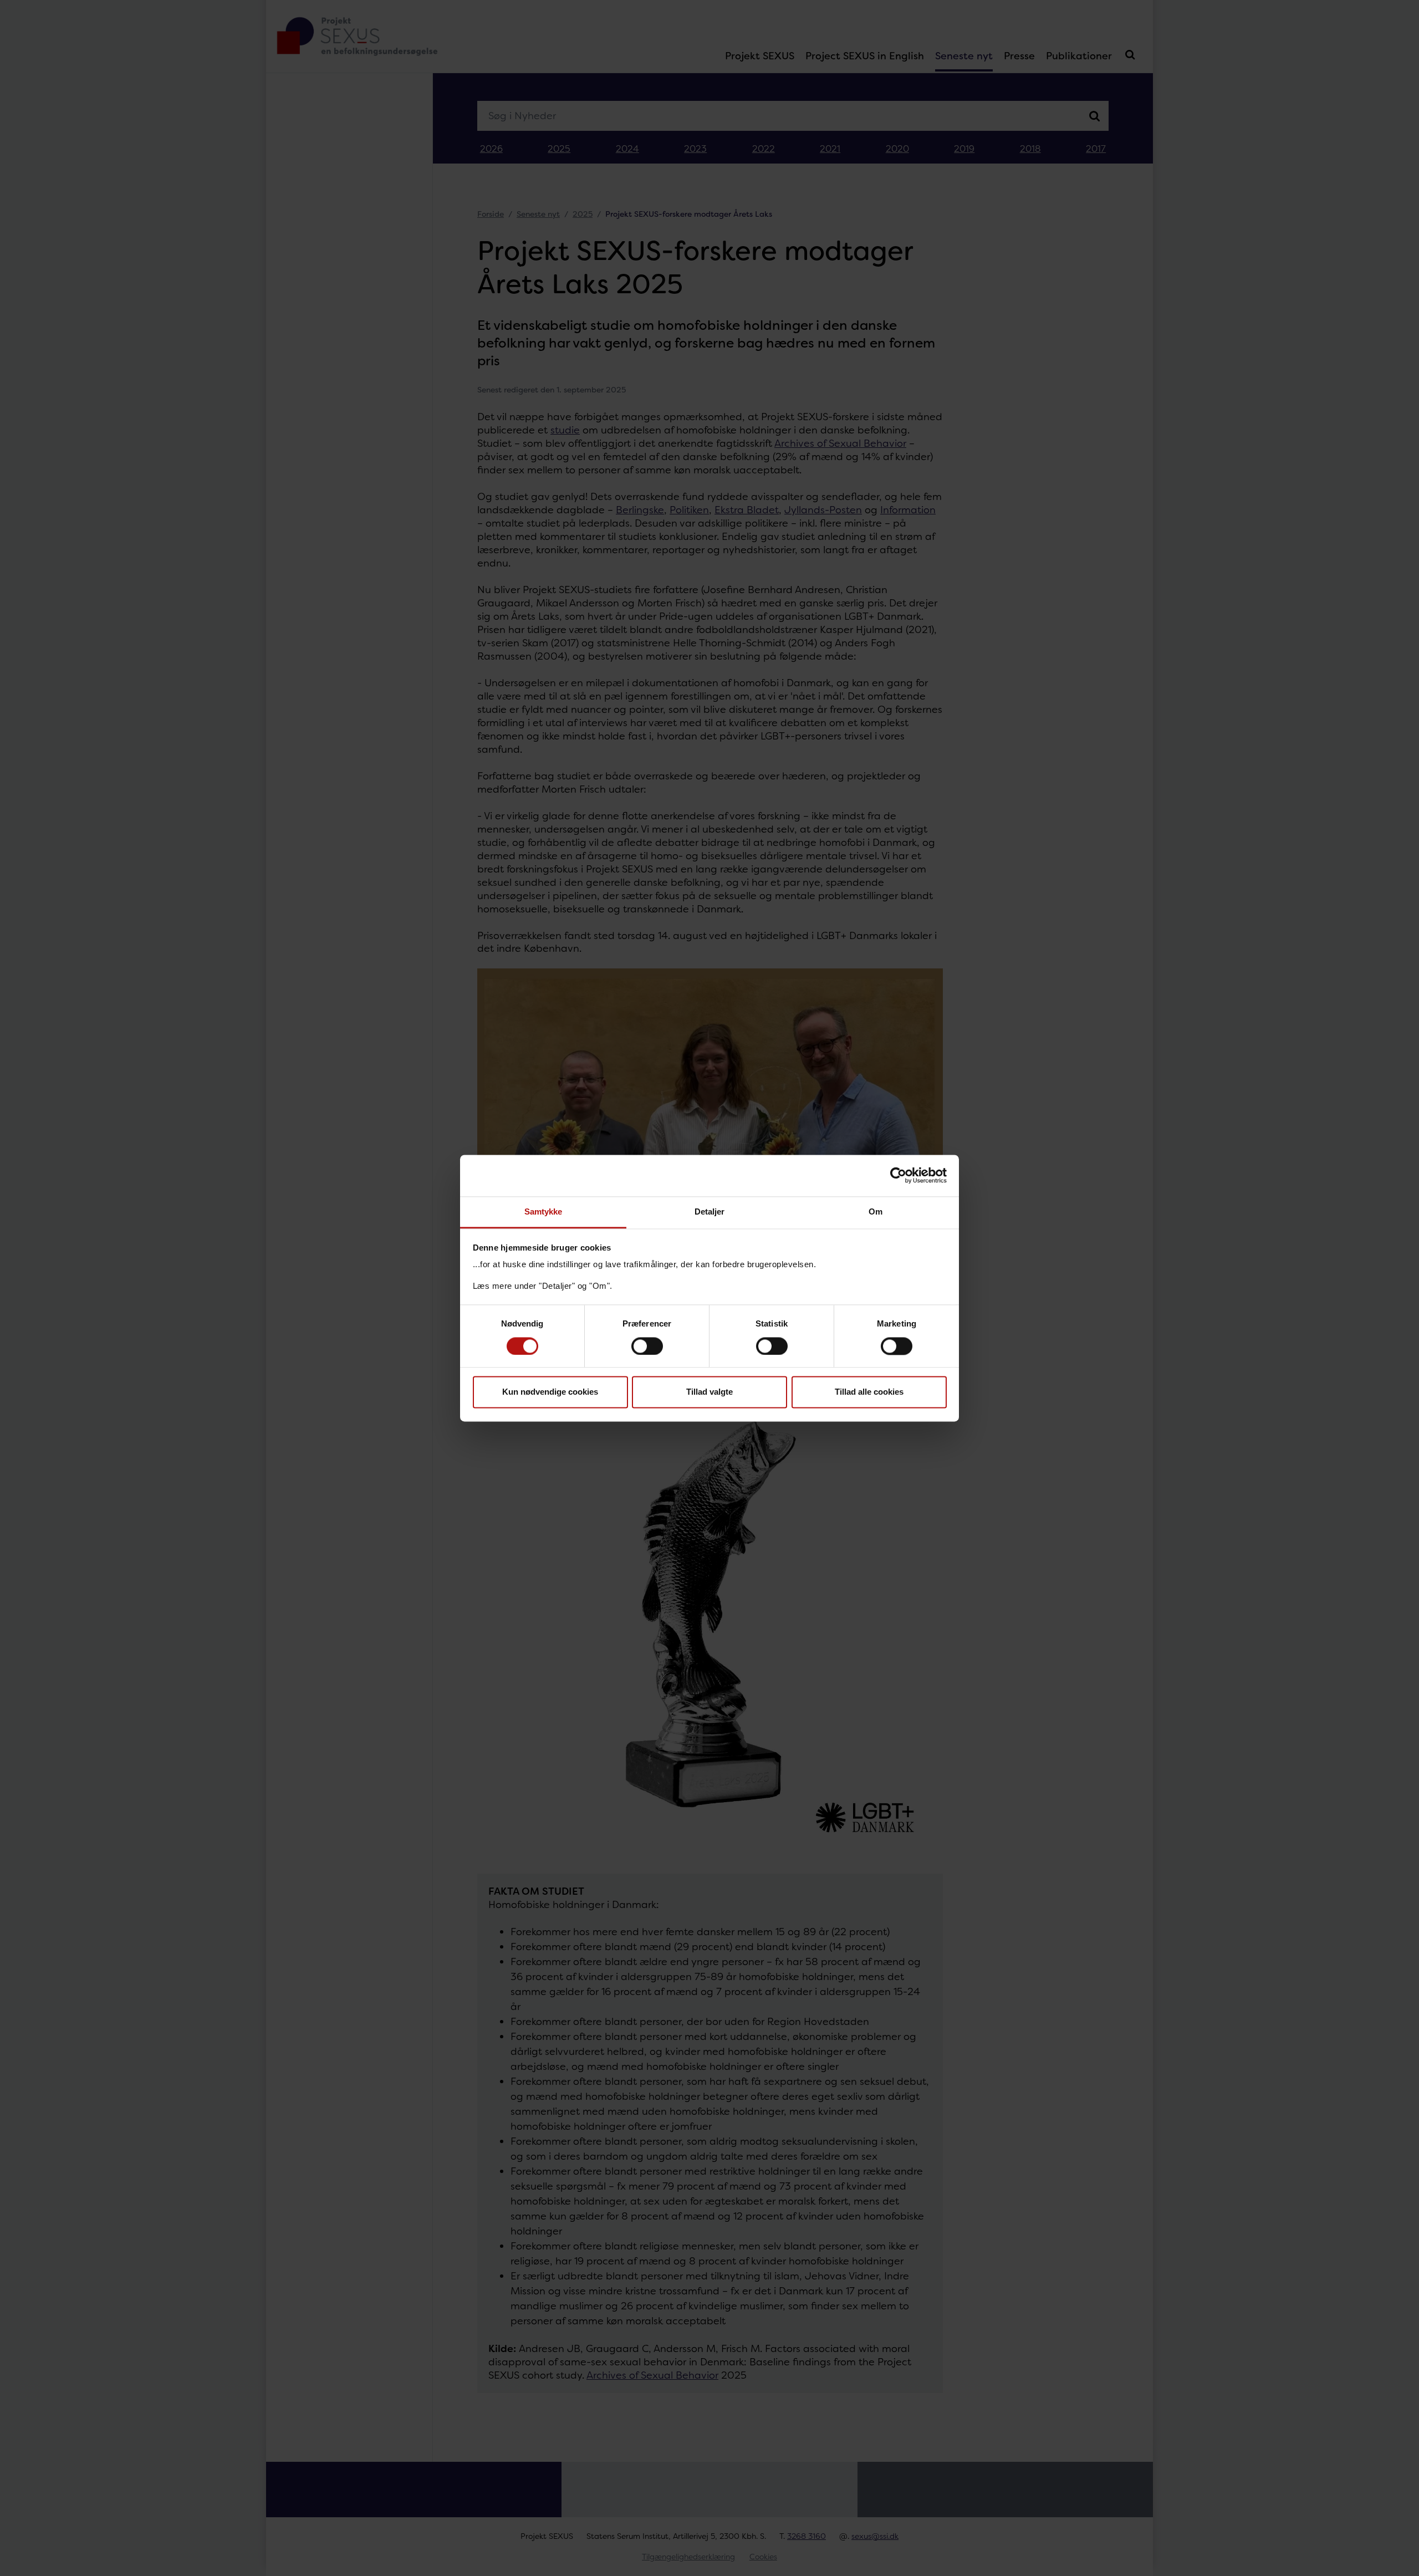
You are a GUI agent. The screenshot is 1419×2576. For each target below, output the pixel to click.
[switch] (647, 1346)
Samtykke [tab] (543, 1212)
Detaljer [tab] (710, 1212)
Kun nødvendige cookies (550, 1392)
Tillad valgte (709, 1392)
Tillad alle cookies (869, 1392)
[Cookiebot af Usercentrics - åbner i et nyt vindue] (898, 1175)
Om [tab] (876, 1212)
